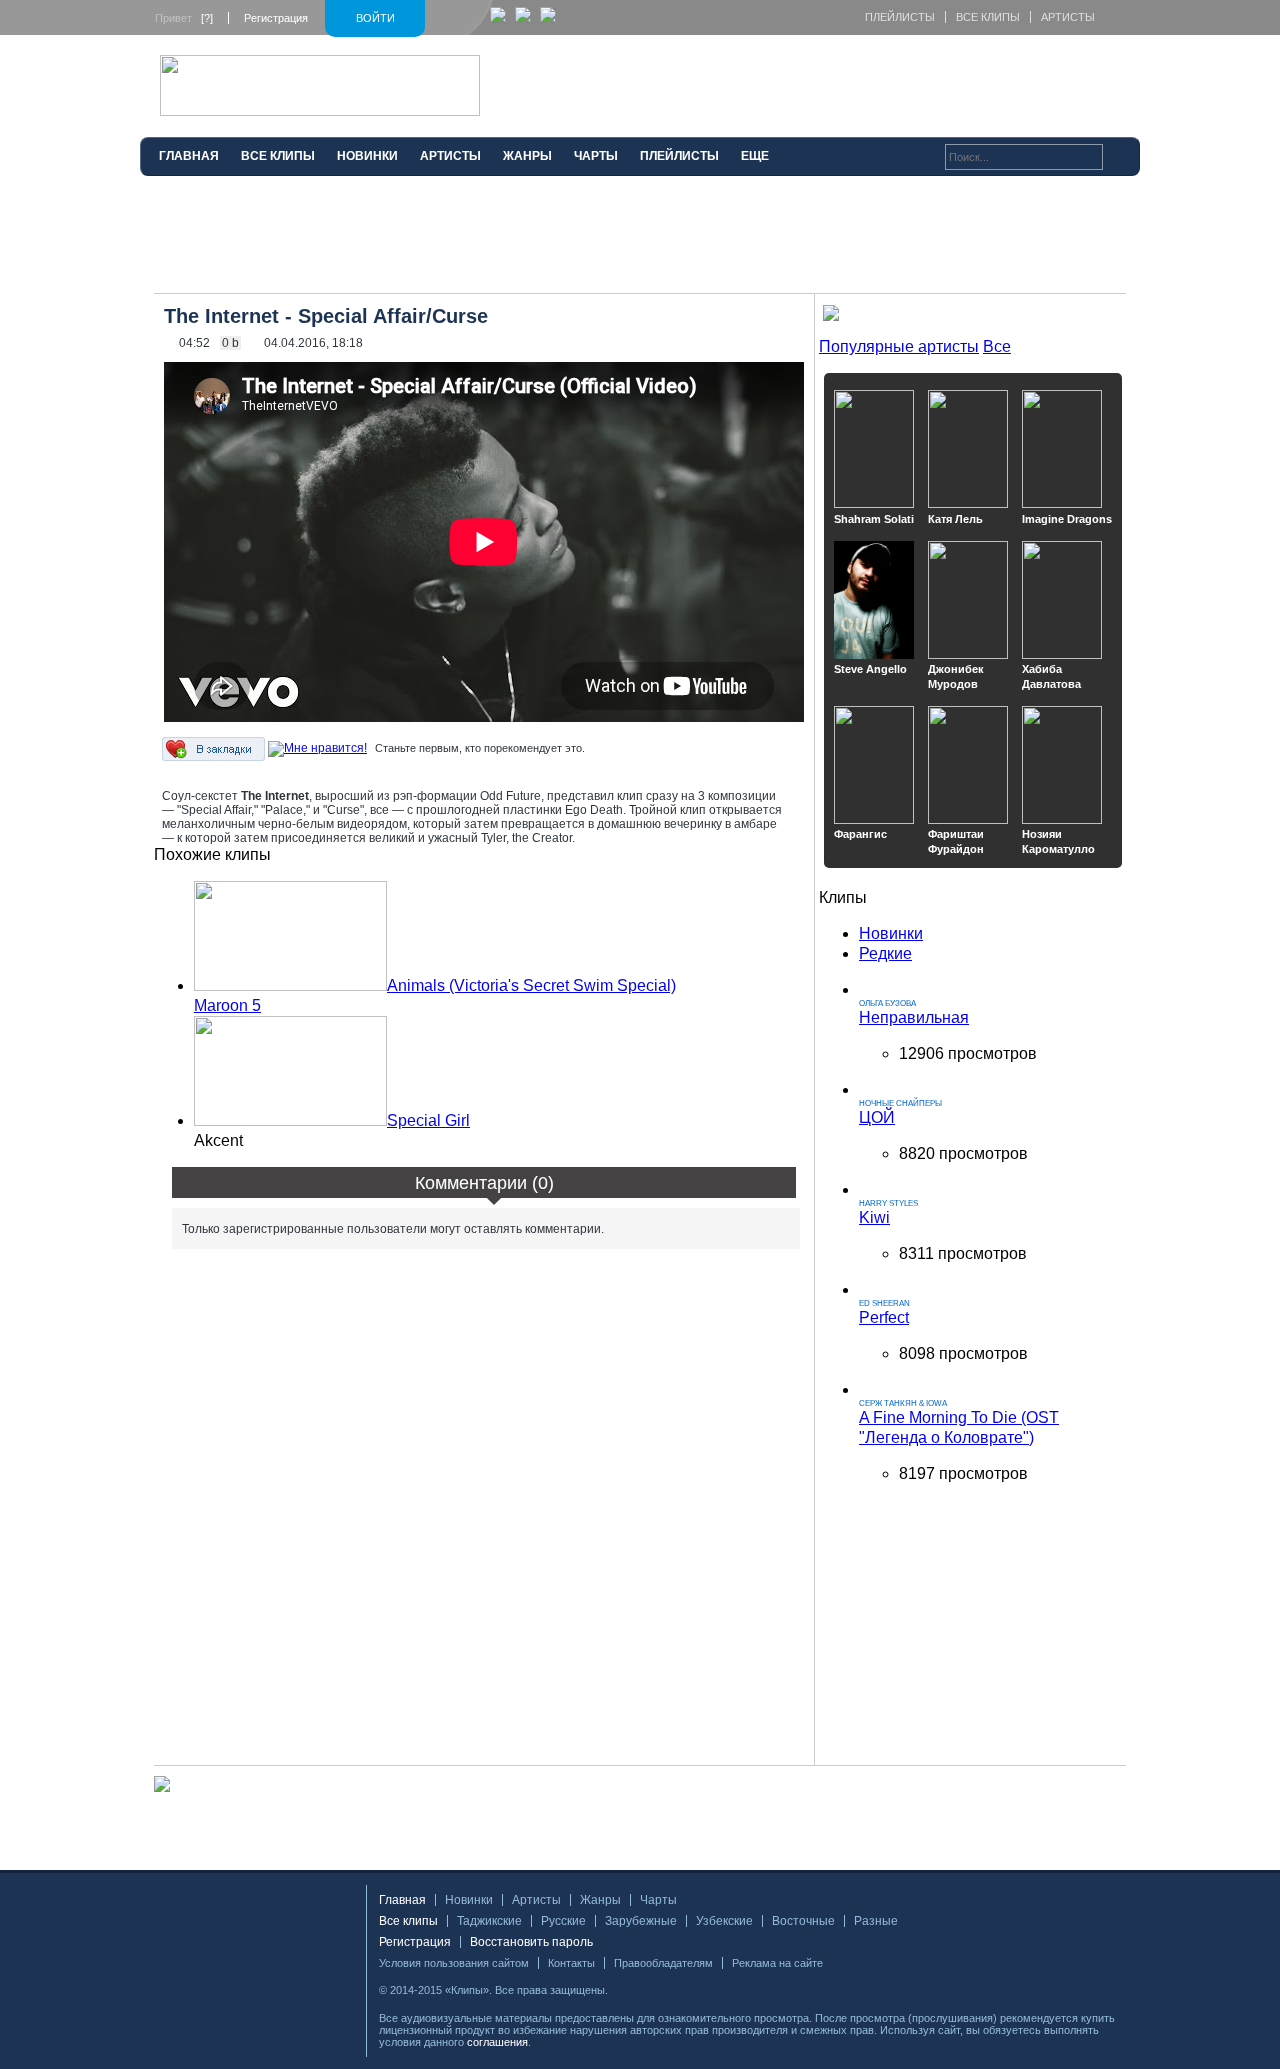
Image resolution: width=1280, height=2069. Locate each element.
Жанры (600, 1900)
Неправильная (914, 1017)
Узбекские (724, 1921)
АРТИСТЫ (450, 156)
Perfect (884, 1317)
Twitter (654, 1990)
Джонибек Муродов (956, 676)
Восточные (803, 1921)
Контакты (571, 1963)
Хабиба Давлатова (1051, 676)
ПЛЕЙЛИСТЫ (679, 156)
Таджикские (489, 1921)
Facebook (629, 1990)
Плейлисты (900, 17)
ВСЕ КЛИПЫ (278, 156)
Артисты (1068, 17)
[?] (207, 18)
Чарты (658, 1900)
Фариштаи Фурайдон (956, 841)
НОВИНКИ (367, 156)
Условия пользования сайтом (454, 1963)
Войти (375, 18)
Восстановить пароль (531, 1942)
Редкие (885, 953)
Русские (563, 1921)
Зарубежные (641, 1921)
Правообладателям (663, 1963)
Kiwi (874, 1217)
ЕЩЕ (755, 156)
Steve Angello (870, 669)
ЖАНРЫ (527, 156)
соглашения (497, 2042)
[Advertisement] (640, 243)
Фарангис (860, 834)
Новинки (891, 933)
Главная (402, 1900)
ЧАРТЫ (596, 156)
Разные (876, 1921)
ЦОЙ (877, 1117)
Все (997, 346)
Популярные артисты (899, 346)
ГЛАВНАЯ (189, 156)
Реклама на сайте (777, 1963)
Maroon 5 (227, 1005)
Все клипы (988, 17)
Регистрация (276, 18)
